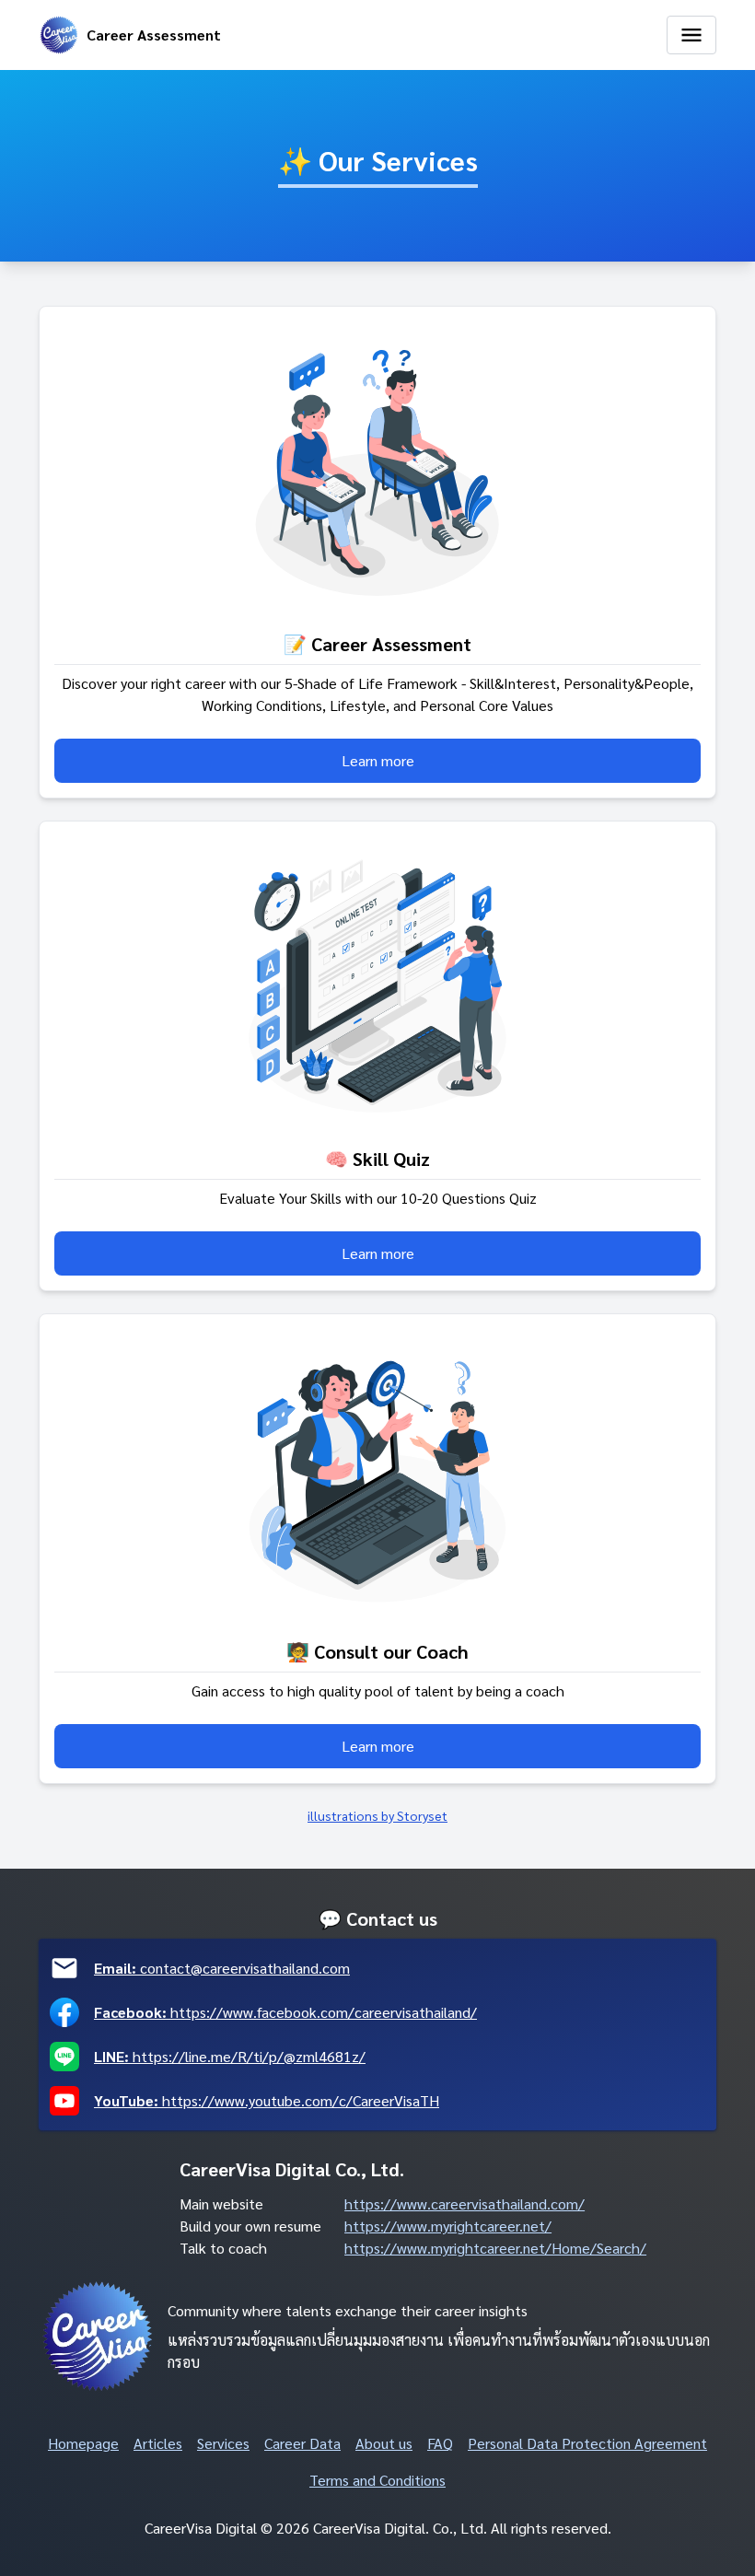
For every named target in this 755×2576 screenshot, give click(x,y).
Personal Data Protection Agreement (587, 2443)
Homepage (83, 2443)
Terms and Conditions (377, 2480)
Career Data (302, 2443)
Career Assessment (154, 35)
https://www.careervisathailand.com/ (465, 2203)
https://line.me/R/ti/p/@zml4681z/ (230, 2056)
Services (223, 2443)
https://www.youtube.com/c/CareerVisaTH (267, 2100)
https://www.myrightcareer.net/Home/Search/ (495, 2248)
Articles (158, 2443)
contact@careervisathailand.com (222, 1968)
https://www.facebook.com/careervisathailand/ (285, 2012)
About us (384, 2443)
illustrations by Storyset (377, 1815)
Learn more (378, 760)
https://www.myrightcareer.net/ (448, 2226)
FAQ (440, 2443)
